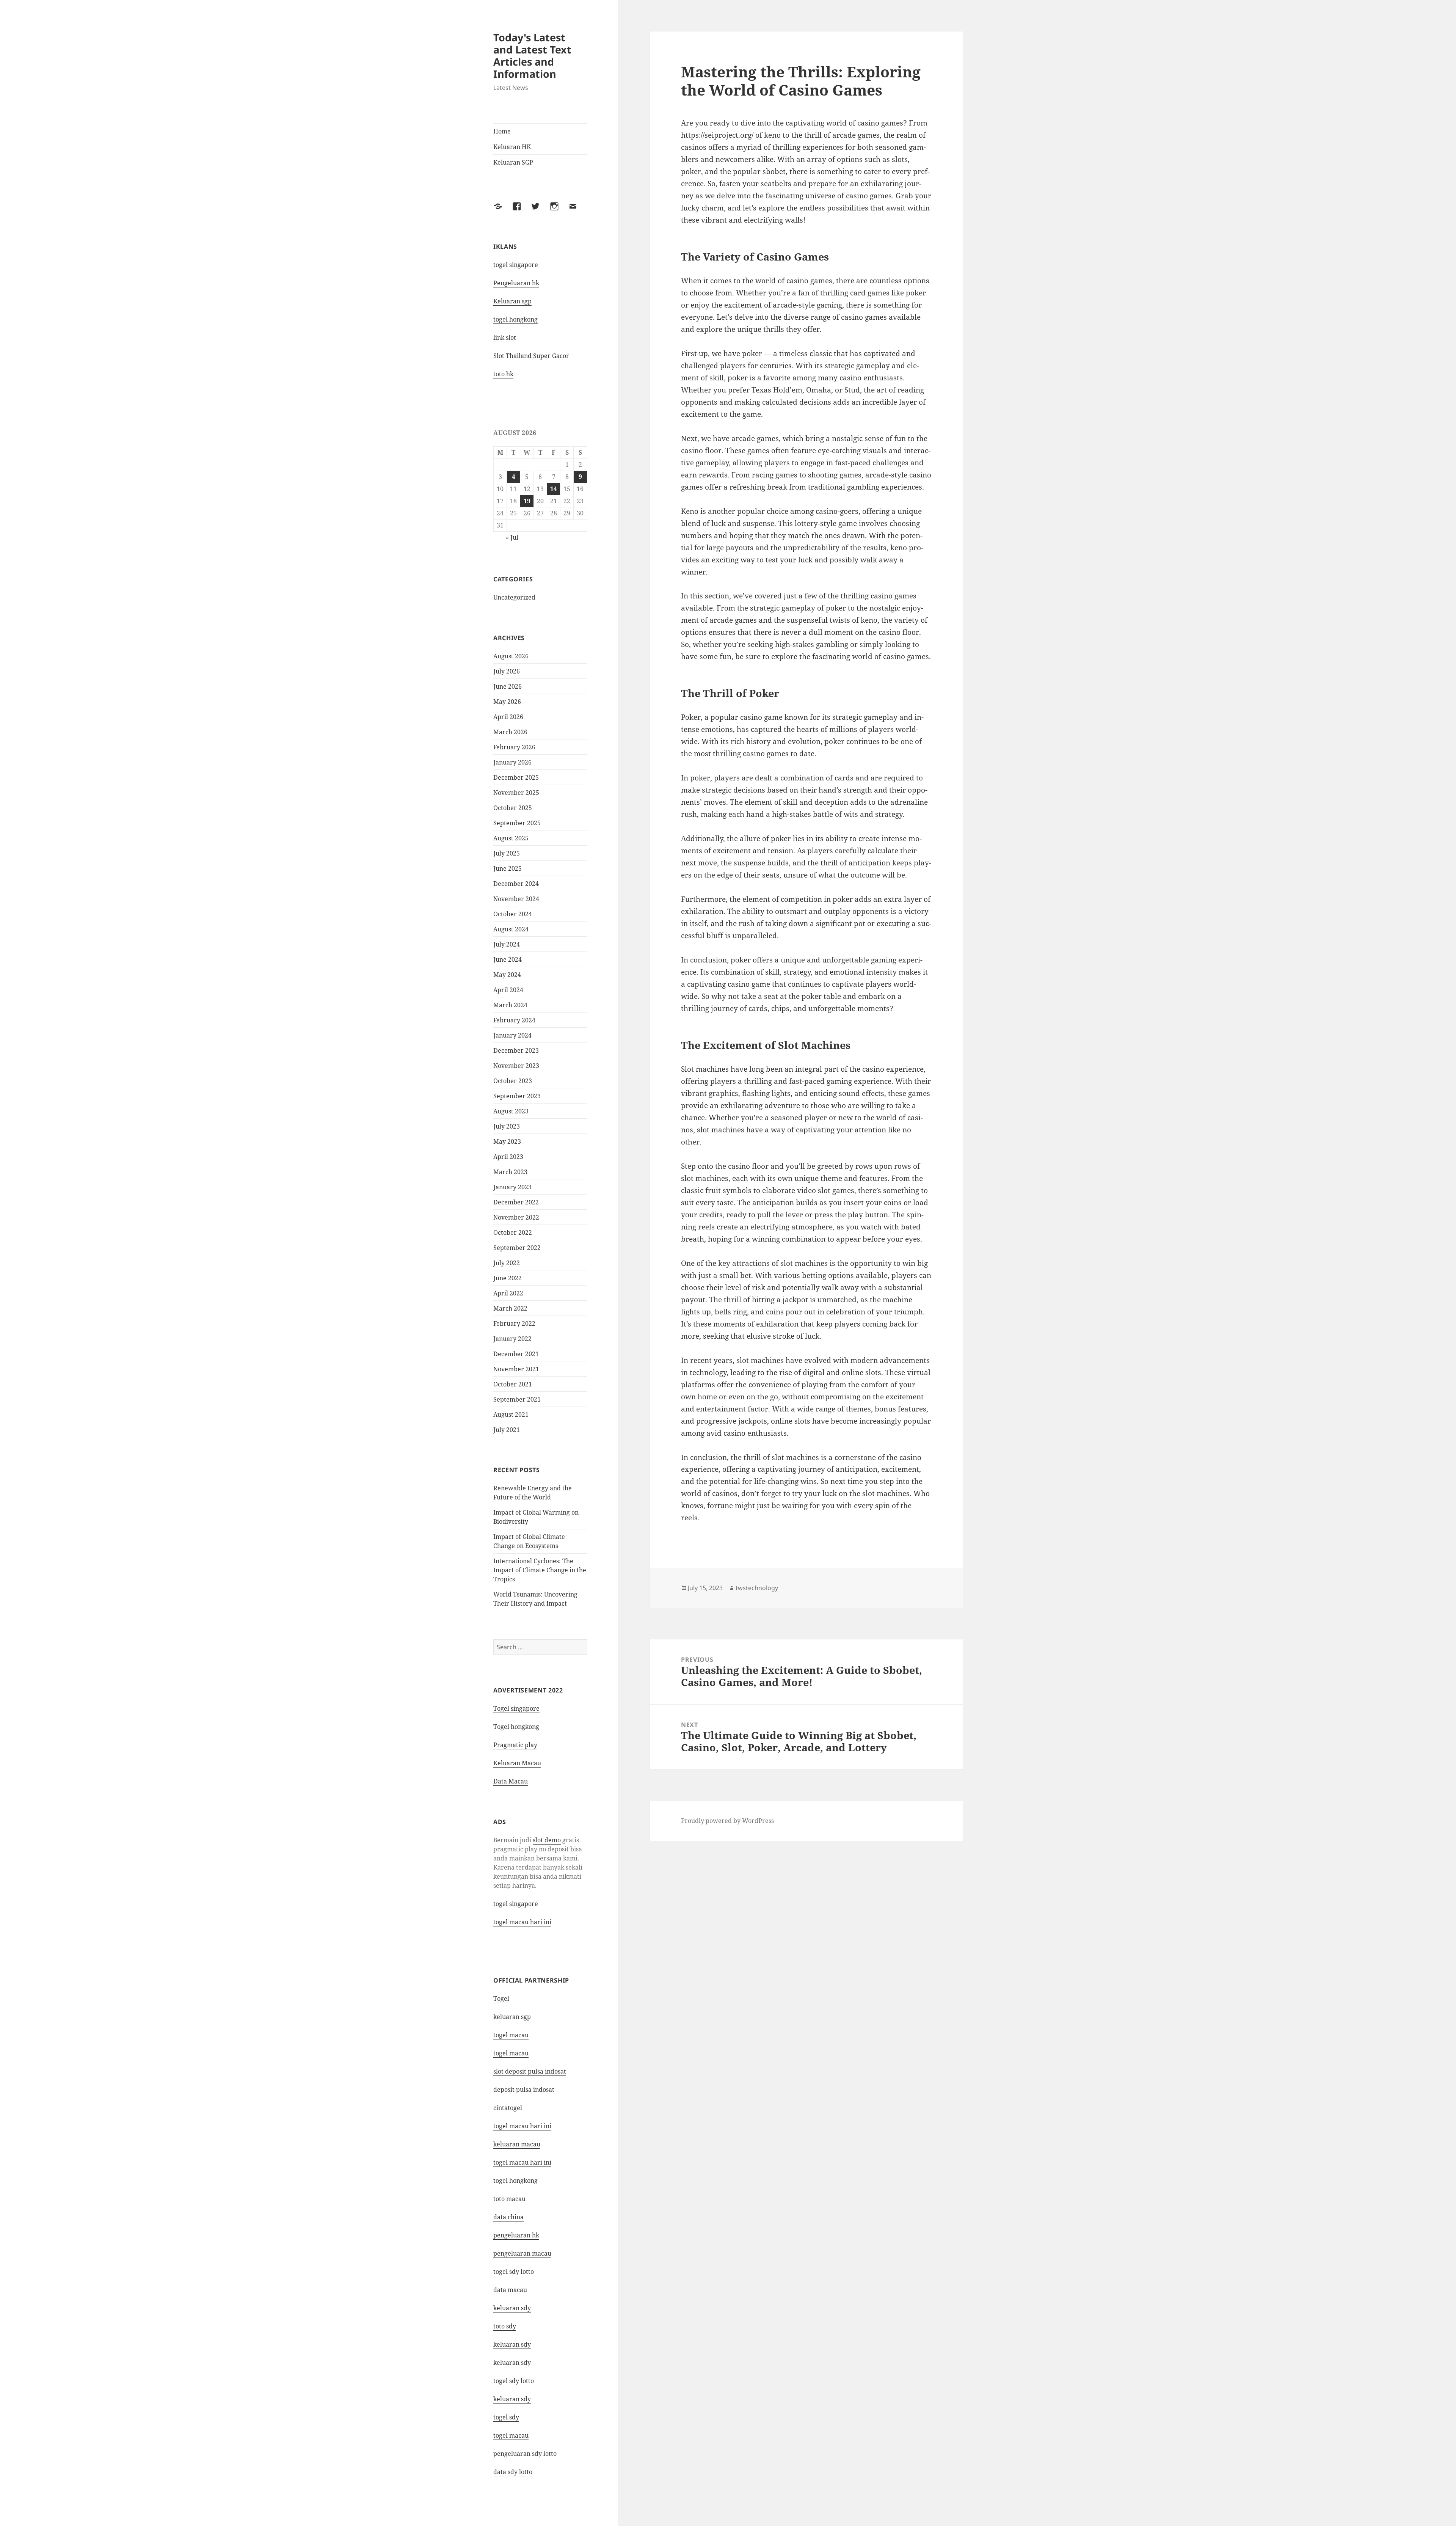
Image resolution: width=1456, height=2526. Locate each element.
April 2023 (508, 1157)
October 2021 (513, 1384)
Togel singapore (516, 1708)
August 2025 (511, 838)
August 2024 (511, 929)
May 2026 (507, 702)
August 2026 (511, 656)
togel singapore (516, 265)
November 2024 (516, 899)
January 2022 (512, 1339)
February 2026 (514, 747)
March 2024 (510, 1005)
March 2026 (510, 732)
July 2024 (507, 944)
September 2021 (517, 1399)
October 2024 (513, 914)
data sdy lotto (513, 2472)
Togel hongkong (516, 1727)
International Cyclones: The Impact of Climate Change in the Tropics (540, 1570)
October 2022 (513, 1232)
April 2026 (508, 717)
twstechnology (757, 1588)
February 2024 (514, 1020)
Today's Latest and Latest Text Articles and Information (532, 56)
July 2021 (507, 1430)
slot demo (547, 1840)
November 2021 (516, 1369)
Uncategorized (514, 597)
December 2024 (516, 884)
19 (527, 501)
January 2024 (512, 1035)
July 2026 (507, 671)
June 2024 (508, 959)
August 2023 (511, 1111)
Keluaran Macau (517, 1763)
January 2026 (512, 762)
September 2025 (517, 823)
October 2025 (513, 808)
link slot (505, 338)
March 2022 (510, 1308)
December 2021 (516, 1354)
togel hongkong (515, 319)
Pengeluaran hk (516, 283)
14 (554, 489)
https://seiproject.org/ (717, 135)
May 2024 (507, 975)
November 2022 (516, 1217)
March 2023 (510, 1172)
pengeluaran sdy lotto (525, 2454)
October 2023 (513, 1081)
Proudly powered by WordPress (727, 1821)
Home (502, 131)
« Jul (512, 537)
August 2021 (511, 1414)
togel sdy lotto (514, 2272)
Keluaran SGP (513, 162)
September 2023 (517, 1096)
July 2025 (507, 853)
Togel (501, 1999)
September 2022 (517, 1248)
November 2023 (516, 1066)
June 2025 (508, 868)
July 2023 (507, 1126)
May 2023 (507, 1141)
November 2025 (516, 793)
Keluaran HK (512, 147)
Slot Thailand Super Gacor (531, 356)
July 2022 (507, 1263)
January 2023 (512, 1187)
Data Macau (511, 1781)
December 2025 (516, 777)
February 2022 (514, 1323)
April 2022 (508, 1293)
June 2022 (508, 1278)
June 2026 (508, 686)
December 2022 (516, 1202)
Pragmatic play (515, 1745)
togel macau (511, 2435)
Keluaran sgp (512, 301)
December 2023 (516, 1050)
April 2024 (508, 990)
